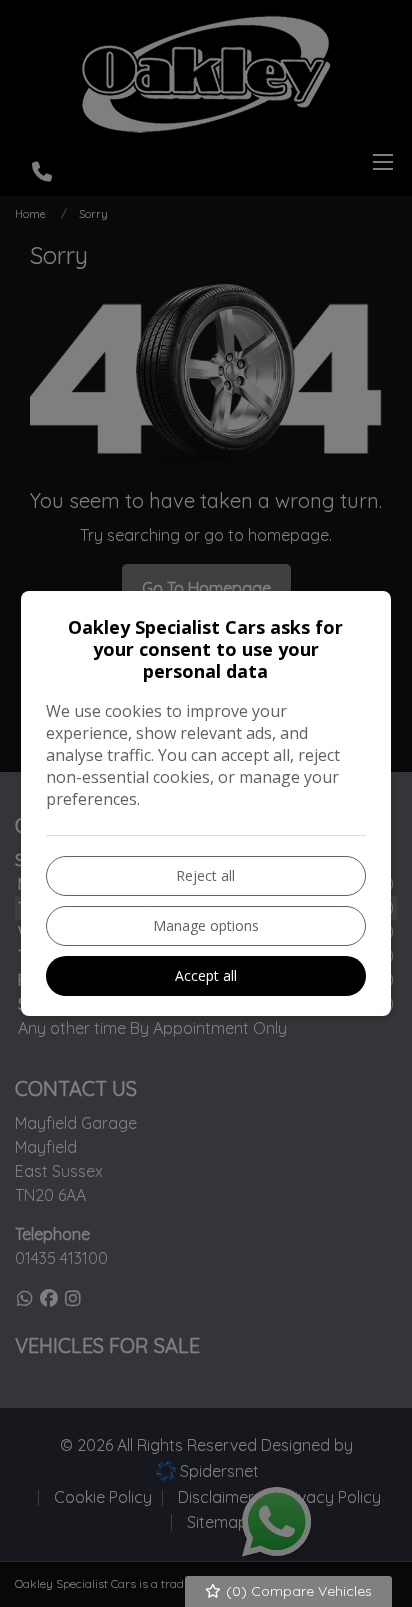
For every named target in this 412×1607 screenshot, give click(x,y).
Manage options (206, 925)
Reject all (205, 875)
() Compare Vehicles (297, 1591)
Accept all (206, 975)
